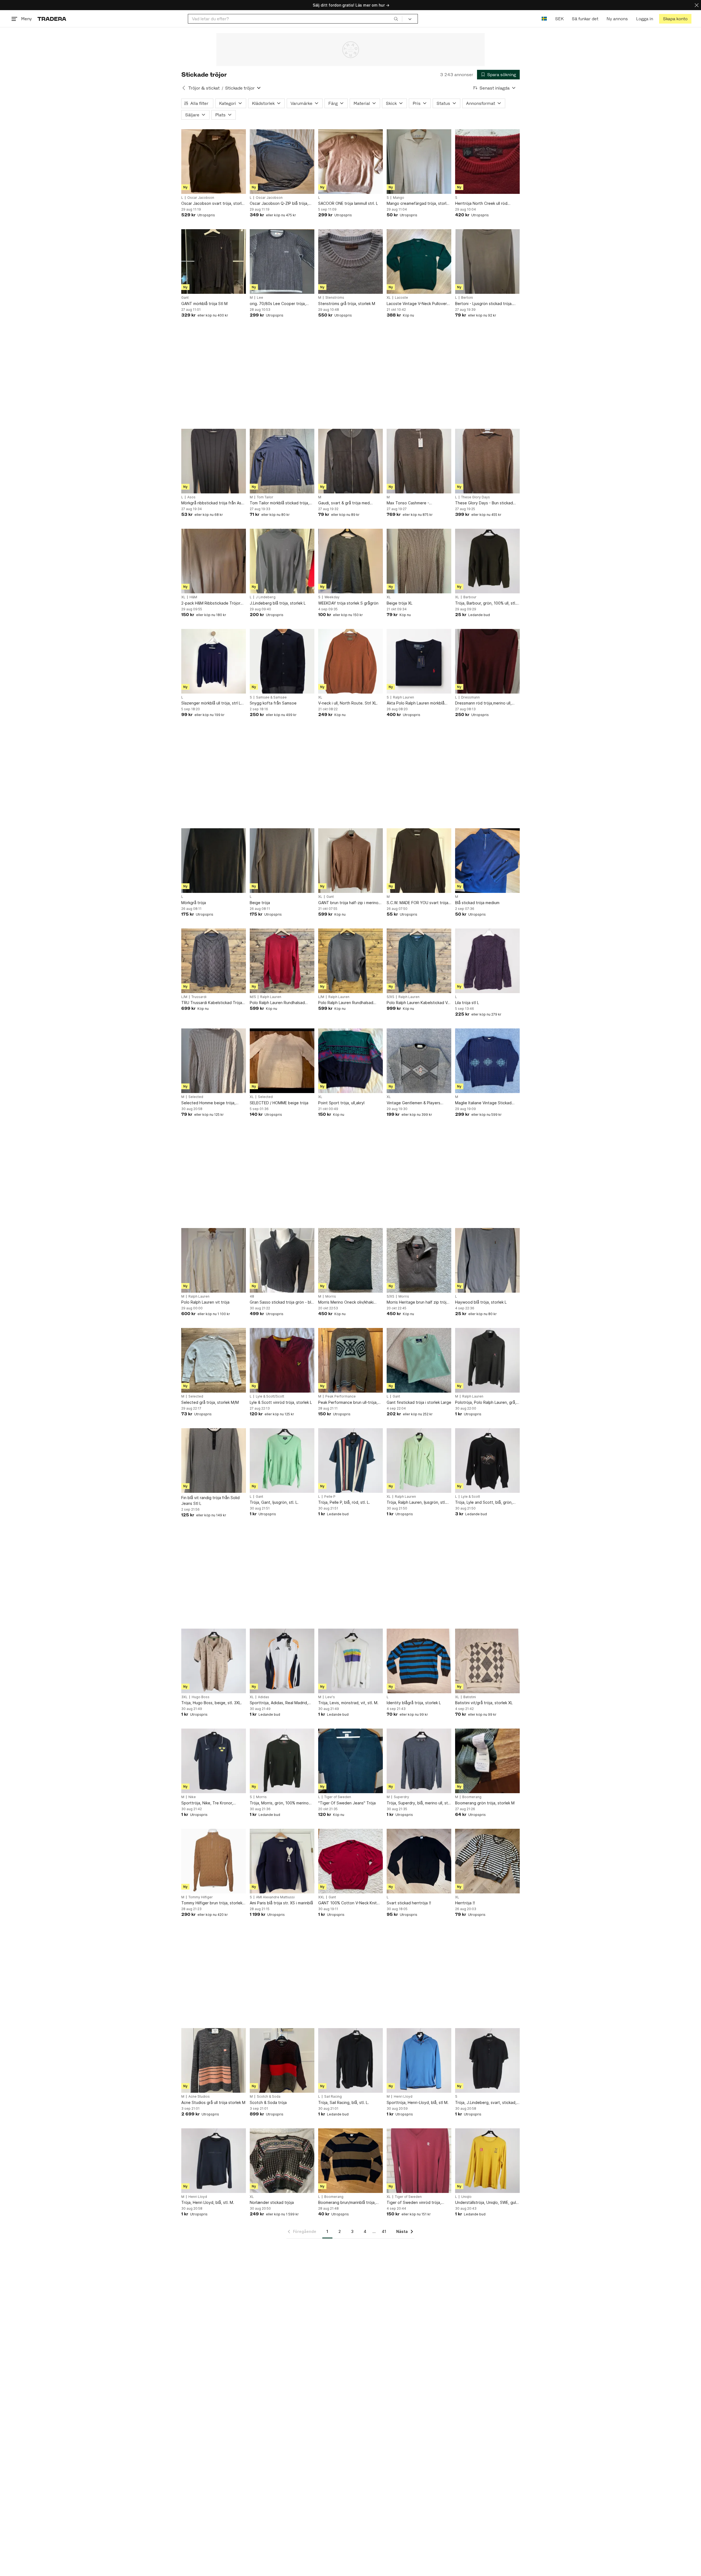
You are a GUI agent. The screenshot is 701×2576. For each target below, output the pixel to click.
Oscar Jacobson (201, 198)
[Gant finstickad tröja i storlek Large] (419, 1360)
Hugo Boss (201, 1697)
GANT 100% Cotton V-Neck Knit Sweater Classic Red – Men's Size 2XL (349, 1903)
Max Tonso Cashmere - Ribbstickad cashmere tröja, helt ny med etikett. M (419, 503)
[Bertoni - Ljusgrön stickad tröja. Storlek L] (487, 261)
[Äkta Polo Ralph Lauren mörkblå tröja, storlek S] (419, 661)
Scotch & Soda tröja (268, 2102)
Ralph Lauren (403, 697)
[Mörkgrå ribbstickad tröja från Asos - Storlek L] (214, 461)
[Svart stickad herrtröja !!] (419, 1861)
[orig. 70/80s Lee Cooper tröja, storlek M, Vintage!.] (282, 261)
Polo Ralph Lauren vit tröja (205, 1302)
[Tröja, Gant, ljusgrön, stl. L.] (282, 1461)
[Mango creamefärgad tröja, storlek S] (419, 162)
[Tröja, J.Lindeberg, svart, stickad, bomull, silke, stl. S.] (487, 2060)
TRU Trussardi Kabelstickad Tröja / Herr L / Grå (213, 1003)
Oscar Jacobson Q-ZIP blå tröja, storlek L (279, 204)
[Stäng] (697, 5)
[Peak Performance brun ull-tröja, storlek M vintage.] (350, 1360)
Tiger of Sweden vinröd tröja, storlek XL (414, 2203)
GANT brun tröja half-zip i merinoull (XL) (350, 903)
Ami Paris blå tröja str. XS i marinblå (281, 1903)
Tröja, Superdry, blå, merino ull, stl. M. (418, 1803)
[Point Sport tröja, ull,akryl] (350, 1061)
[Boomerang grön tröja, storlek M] (487, 1761)
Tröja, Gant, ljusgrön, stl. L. (274, 1502)
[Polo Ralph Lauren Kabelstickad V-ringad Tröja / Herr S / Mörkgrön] (419, 961)
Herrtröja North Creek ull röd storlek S (481, 204)
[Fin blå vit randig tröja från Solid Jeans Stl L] (214, 1461)
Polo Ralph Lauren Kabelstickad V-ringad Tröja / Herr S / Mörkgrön (418, 1003)
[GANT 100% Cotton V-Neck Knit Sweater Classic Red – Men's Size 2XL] (350, 1861)
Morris (331, 1296)
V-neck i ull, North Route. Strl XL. (348, 703)
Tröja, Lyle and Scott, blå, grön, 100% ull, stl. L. (484, 1503)
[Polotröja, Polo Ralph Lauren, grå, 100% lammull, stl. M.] (487, 1360)
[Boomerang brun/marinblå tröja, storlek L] (350, 2161)
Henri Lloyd (403, 2097)
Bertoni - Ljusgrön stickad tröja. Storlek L (484, 304)
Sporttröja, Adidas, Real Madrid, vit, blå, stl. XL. (279, 1703)
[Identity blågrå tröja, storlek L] (419, 1661)
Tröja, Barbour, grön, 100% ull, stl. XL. (486, 603)
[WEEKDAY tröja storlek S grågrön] (350, 561)
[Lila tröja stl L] (487, 961)
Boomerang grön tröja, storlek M (485, 1803)
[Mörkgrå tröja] (214, 861)
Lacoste (401, 298)
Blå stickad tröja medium (477, 903)
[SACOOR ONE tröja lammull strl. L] (350, 162)
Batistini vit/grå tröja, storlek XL (484, 1703)
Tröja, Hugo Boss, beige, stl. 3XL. (212, 1703)
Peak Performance (341, 1396)
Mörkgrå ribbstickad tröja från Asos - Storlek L (213, 503)
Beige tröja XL (400, 603)
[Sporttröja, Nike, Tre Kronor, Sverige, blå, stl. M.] (214, 1761)
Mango (399, 198)
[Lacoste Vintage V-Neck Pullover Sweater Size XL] (419, 261)
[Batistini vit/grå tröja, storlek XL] (487, 1661)
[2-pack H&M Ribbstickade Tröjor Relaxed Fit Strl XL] (214, 561)
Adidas (264, 1697)
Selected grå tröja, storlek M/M (210, 1402)
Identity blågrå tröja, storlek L (414, 1703)
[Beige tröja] (282, 861)
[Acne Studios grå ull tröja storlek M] (214, 2060)
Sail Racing (333, 2097)
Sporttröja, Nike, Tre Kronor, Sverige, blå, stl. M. (207, 1803)
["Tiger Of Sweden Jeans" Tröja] (350, 1761)
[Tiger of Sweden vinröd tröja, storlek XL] (419, 2161)
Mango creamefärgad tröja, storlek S (419, 204)
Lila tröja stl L (467, 1003)
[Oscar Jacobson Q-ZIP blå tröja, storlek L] (282, 162)
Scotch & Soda (269, 2097)
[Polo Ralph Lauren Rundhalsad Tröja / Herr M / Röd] (282, 961)
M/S (253, 997)
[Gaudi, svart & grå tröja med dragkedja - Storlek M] (350, 461)
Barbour (470, 597)
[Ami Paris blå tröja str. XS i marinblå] (282, 1861)
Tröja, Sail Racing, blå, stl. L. (344, 2102)
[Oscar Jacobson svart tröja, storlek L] (214, 162)
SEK (559, 19)
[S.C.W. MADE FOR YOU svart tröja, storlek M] (419, 861)
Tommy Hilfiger (201, 1897)
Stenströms (335, 298)
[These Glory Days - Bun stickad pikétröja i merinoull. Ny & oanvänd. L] (487, 461)
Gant (185, 298)
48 (252, 1296)
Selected (196, 1097)
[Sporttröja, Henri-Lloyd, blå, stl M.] (419, 2060)
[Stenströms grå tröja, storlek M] (350, 261)
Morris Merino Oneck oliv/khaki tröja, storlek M (346, 1302)
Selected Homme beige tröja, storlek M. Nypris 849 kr (208, 1103)
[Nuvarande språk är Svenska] (544, 19)
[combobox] (295, 19)
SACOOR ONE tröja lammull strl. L (348, 203)
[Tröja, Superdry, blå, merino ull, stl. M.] (419, 1761)
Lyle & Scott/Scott (270, 1396)
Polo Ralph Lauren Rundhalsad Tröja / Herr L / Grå (346, 1003)
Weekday (332, 597)
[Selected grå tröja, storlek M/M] (214, 1360)
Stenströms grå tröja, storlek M (347, 304)
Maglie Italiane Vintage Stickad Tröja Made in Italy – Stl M (483, 1103)
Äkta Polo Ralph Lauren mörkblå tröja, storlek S (416, 703)
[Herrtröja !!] (487, 1861)
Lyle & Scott (471, 1497)
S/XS (390, 997)
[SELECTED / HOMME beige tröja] (282, 1061)
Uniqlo (466, 2197)
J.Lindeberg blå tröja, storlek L (278, 603)
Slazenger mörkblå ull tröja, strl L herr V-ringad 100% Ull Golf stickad (213, 703)
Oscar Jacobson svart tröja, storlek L (214, 204)
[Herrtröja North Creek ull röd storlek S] (487, 162)
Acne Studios (199, 2097)
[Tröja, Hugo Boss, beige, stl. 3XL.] (214, 1661)
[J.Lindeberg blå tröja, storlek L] (282, 561)
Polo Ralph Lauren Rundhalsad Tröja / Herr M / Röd (277, 1003)
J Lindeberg (266, 597)
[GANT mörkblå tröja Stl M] (214, 261)
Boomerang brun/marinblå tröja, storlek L (347, 2203)
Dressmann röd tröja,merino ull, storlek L (483, 703)
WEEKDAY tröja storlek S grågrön (348, 603)
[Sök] (396, 19)
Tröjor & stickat (204, 88)
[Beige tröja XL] (419, 561)
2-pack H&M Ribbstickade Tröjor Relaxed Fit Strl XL (211, 603)
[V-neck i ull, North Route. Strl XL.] (350, 661)
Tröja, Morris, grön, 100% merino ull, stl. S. (279, 1803)
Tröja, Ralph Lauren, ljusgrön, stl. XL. (416, 1503)
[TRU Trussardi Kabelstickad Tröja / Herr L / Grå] (214, 961)
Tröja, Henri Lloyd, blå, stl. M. (208, 2202)
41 (384, 2231)
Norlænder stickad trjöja (272, 2202)
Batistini (470, 1697)
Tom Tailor (265, 497)
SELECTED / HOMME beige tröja (279, 1103)
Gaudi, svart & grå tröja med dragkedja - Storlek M (344, 503)
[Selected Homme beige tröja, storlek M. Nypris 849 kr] (214, 1061)
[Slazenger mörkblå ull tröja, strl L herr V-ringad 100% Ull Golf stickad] (214, 661)
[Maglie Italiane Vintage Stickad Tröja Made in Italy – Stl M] (487, 1061)
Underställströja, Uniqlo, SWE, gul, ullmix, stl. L (486, 2203)
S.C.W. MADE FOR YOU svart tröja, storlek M (418, 903)
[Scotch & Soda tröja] (282, 2060)
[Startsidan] (52, 19)
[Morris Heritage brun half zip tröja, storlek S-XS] (419, 1260)
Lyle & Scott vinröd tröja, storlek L (281, 1402)
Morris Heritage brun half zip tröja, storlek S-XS (418, 1302)
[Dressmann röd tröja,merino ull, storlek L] (487, 661)
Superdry (401, 1797)
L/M (184, 997)
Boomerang (472, 1797)
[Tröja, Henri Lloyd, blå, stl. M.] (214, 2161)
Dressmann (470, 697)
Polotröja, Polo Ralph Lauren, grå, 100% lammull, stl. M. (486, 1403)
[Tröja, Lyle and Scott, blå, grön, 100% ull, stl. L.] (487, 1461)
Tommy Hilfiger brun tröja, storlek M (212, 1903)
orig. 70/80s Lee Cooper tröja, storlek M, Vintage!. (278, 304)
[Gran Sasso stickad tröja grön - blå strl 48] (282, 1260)
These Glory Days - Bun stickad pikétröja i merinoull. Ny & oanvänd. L (487, 503)
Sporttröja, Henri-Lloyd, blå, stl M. (418, 2102)
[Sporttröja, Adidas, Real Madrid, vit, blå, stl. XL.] (282, 1661)
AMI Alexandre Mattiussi (275, 1897)
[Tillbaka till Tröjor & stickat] (184, 88)
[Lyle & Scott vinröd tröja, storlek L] (282, 1360)
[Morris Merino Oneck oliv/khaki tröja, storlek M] (350, 1260)
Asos (191, 497)
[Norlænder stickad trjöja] (282, 2161)
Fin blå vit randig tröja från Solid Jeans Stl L (210, 1500)
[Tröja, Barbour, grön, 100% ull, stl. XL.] (487, 561)
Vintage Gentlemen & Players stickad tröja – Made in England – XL (417, 1103)
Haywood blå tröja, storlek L (481, 1302)
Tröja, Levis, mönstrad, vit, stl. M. (348, 1703)
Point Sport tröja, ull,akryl (341, 1103)
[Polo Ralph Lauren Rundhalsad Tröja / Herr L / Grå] (350, 961)
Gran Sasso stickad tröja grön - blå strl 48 (281, 1302)
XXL (321, 1897)
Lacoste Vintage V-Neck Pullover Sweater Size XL (417, 304)
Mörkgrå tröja (194, 903)
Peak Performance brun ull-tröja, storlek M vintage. (348, 1403)
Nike (192, 1797)
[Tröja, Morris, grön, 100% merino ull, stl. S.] (282, 1761)
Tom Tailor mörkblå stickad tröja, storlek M (279, 503)
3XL (184, 1697)
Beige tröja (260, 903)
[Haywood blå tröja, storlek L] (487, 1260)
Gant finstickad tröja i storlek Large (419, 1402)
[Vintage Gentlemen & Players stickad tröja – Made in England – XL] (419, 1061)
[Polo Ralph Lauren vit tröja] (214, 1260)
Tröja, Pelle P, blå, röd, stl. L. (344, 1502)
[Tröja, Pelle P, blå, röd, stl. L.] (350, 1461)
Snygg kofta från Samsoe (273, 703)
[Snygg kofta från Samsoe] (282, 661)
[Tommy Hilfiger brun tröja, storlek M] (214, 1861)
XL (389, 298)
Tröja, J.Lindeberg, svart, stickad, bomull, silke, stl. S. (486, 2103)
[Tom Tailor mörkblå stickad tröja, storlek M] (282, 461)
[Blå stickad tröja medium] (487, 861)
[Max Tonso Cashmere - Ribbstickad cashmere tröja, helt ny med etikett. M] (419, 461)
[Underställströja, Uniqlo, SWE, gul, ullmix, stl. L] (487, 2161)
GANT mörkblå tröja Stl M (204, 304)
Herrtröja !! (465, 1903)
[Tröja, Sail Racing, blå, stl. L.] (350, 2060)
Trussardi (199, 997)
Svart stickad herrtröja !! (409, 1903)
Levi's (330, 1697)
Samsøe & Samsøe (271, 697)
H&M (193, 597)
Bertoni (467, 298)
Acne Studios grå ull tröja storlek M (213, 2102)
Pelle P (330, 1497)
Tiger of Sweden (338, 1797)
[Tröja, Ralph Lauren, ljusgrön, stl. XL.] (419, 1461)
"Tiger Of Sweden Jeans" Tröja (347, 1803)
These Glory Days (476, 497)
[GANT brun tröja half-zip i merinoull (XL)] (350, 861)
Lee (260, 298)
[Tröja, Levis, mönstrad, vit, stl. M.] (350, 1661)
